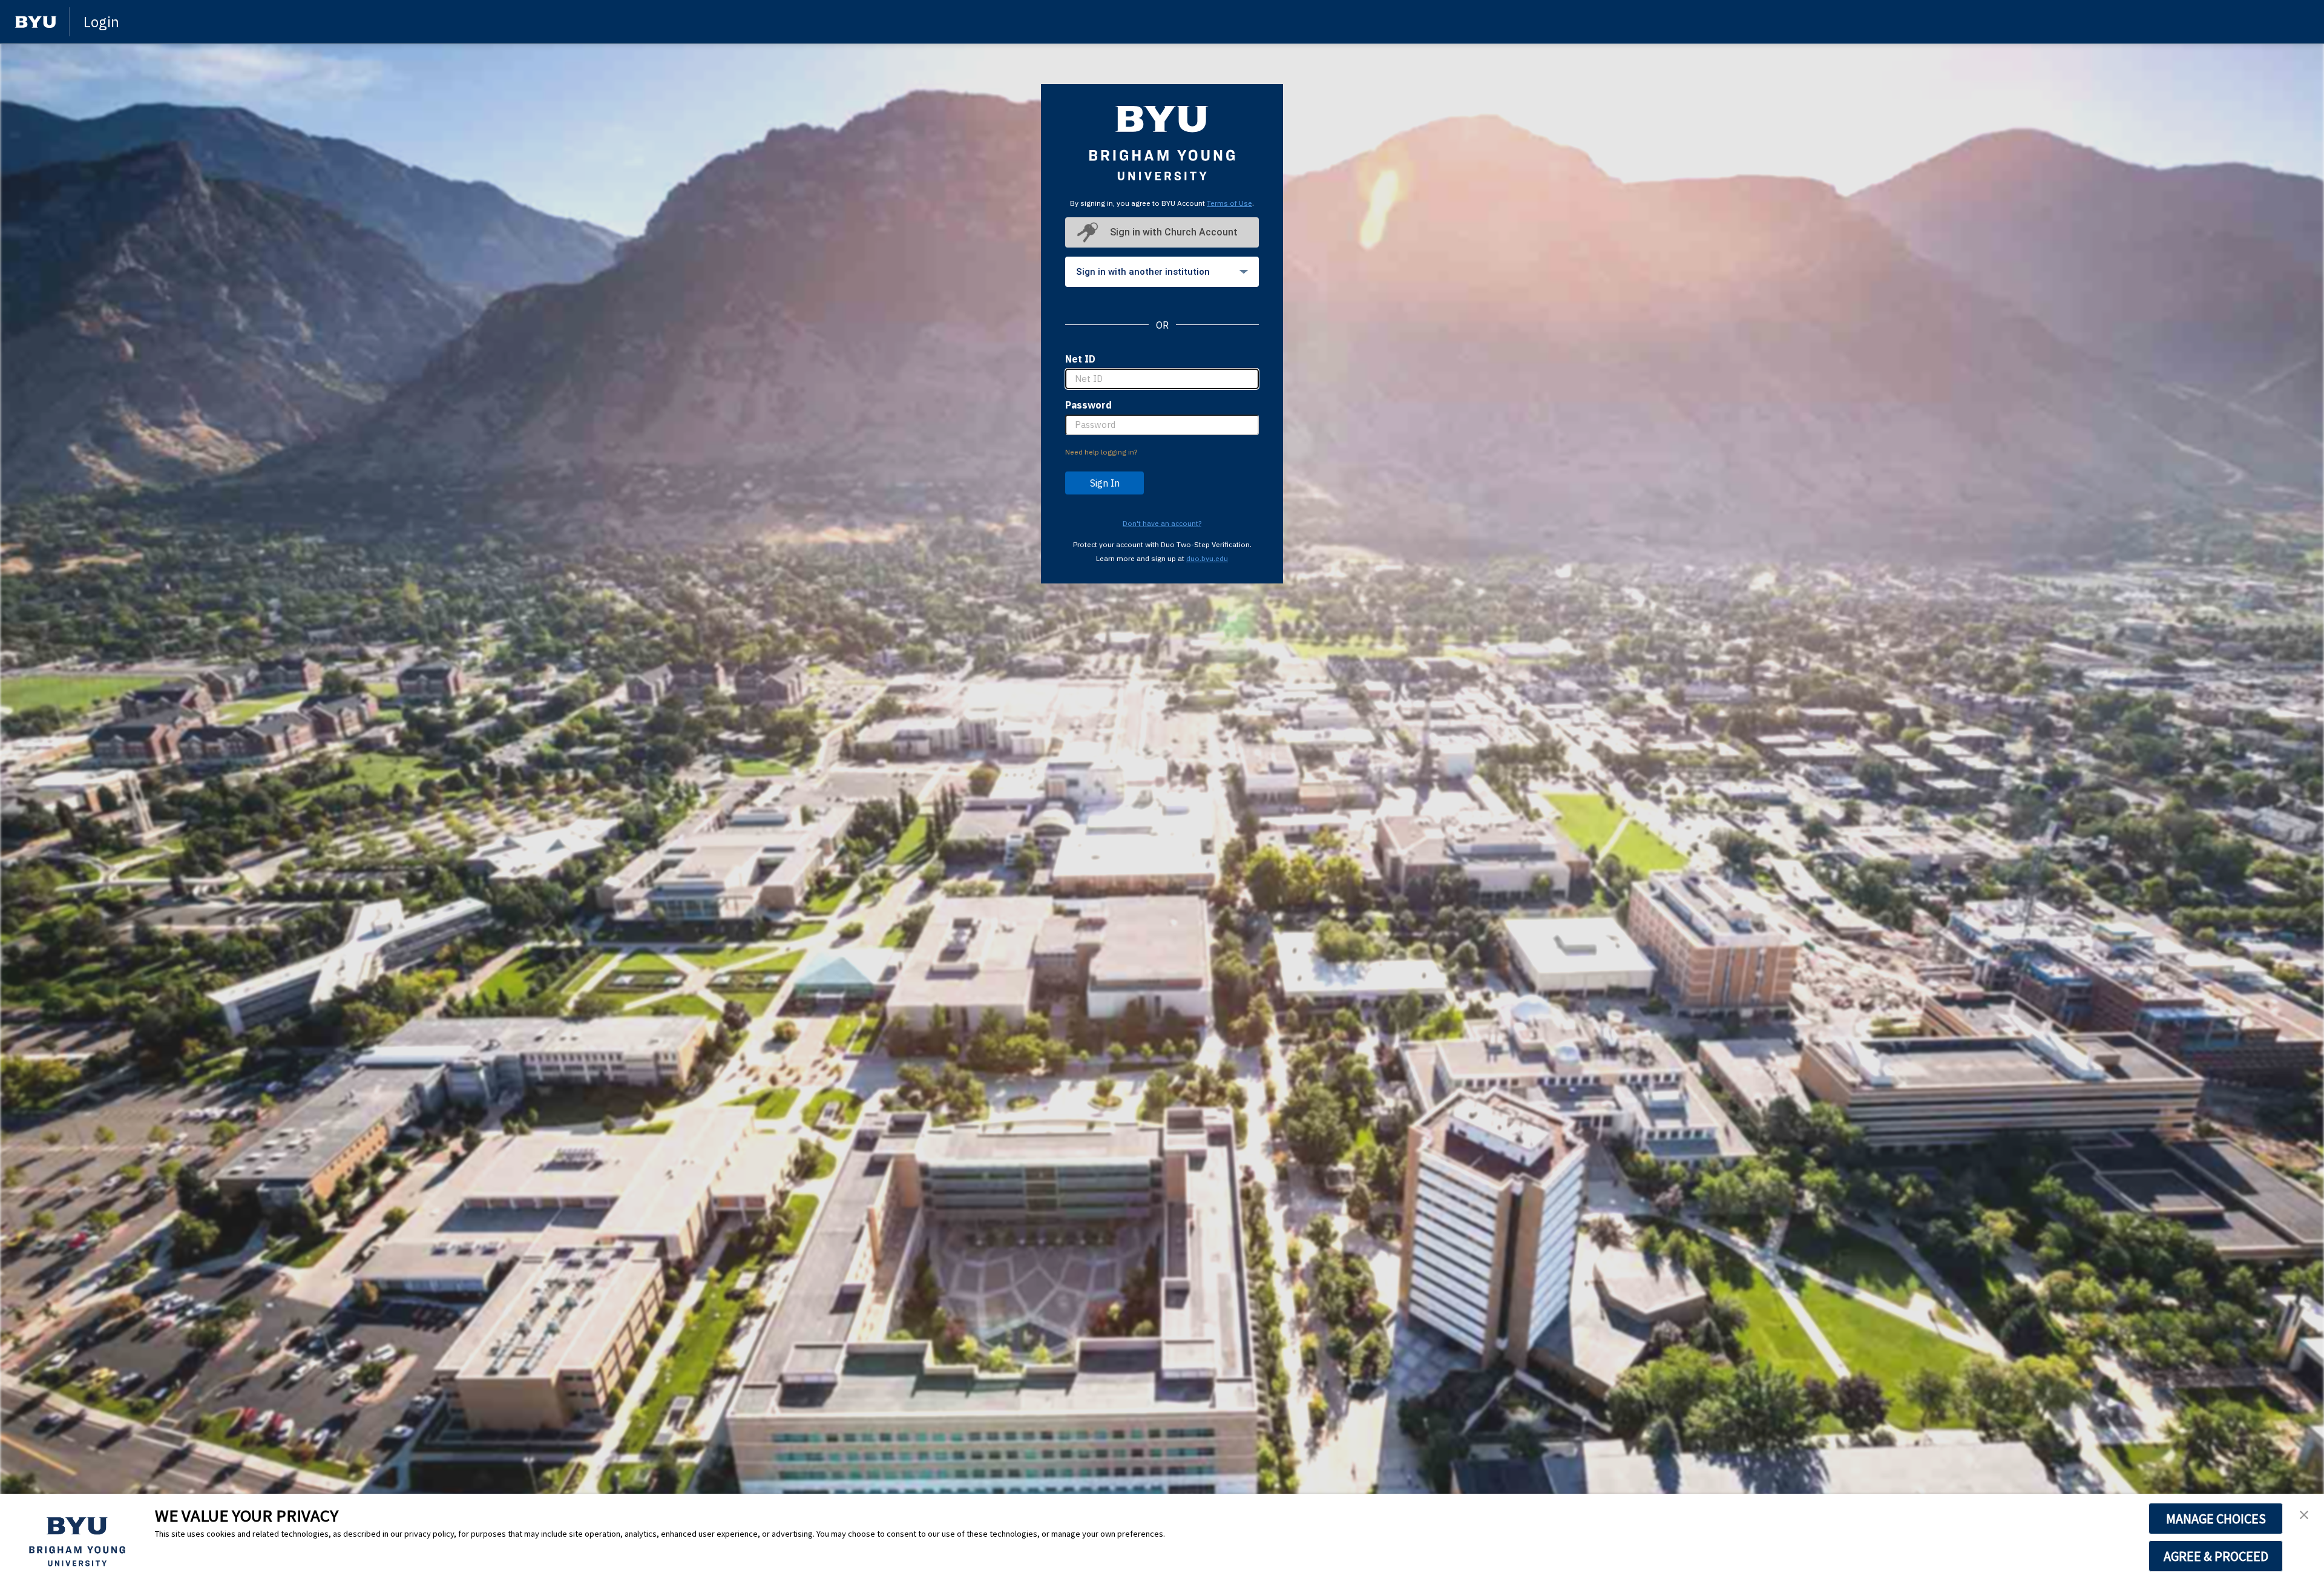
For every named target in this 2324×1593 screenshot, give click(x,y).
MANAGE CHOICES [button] (2216, 1519)
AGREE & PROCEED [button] (2216, 1556)
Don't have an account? (1162, 523)
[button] (2304, 1516)
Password (1088, 405)
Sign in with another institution (1143, 272)
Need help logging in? (1101, 452)
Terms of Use (1229, 203)
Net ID (1080, 359)
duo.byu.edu (1207, 558)
